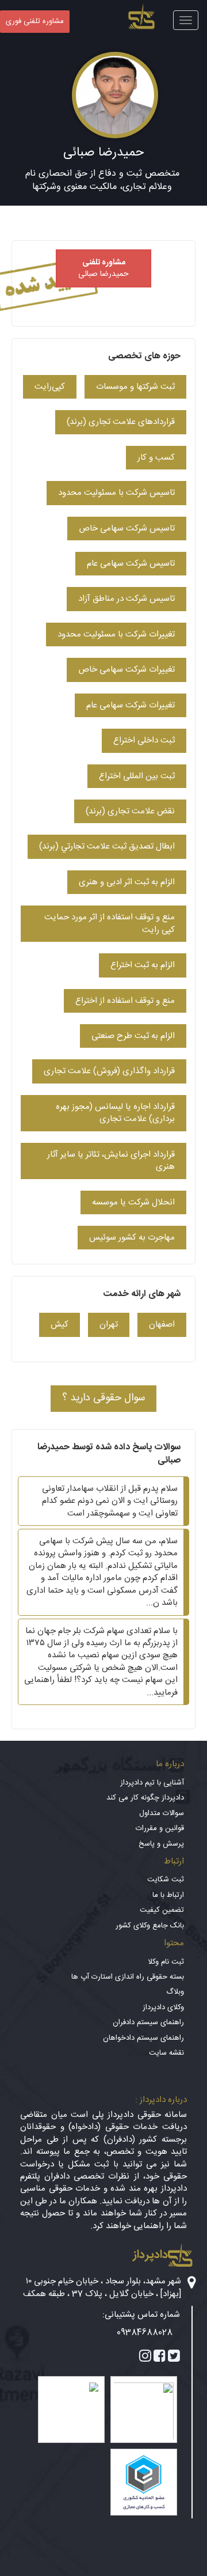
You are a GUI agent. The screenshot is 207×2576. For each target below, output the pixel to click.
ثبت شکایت (166, 1880)
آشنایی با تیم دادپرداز (152, 1783)
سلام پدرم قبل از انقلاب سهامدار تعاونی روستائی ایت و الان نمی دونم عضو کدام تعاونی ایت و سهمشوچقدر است (110, 1501)
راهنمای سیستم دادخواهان (143, 2038)
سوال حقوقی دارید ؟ (103, 1398)
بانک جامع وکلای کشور (150, 1926)
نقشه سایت (166, 2053)
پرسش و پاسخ (161, 1844)
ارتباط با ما (168, 1895)
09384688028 (145, 2333)
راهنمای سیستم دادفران (148, 2022)
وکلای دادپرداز (163, 2007)
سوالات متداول (162, 1813)
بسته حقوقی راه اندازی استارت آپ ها (128, 1977)
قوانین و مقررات (160, 1828)
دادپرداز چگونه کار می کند (145, 1798)
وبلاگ (175, 1992)
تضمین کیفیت (162, 1910)
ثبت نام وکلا (166, 1962)
